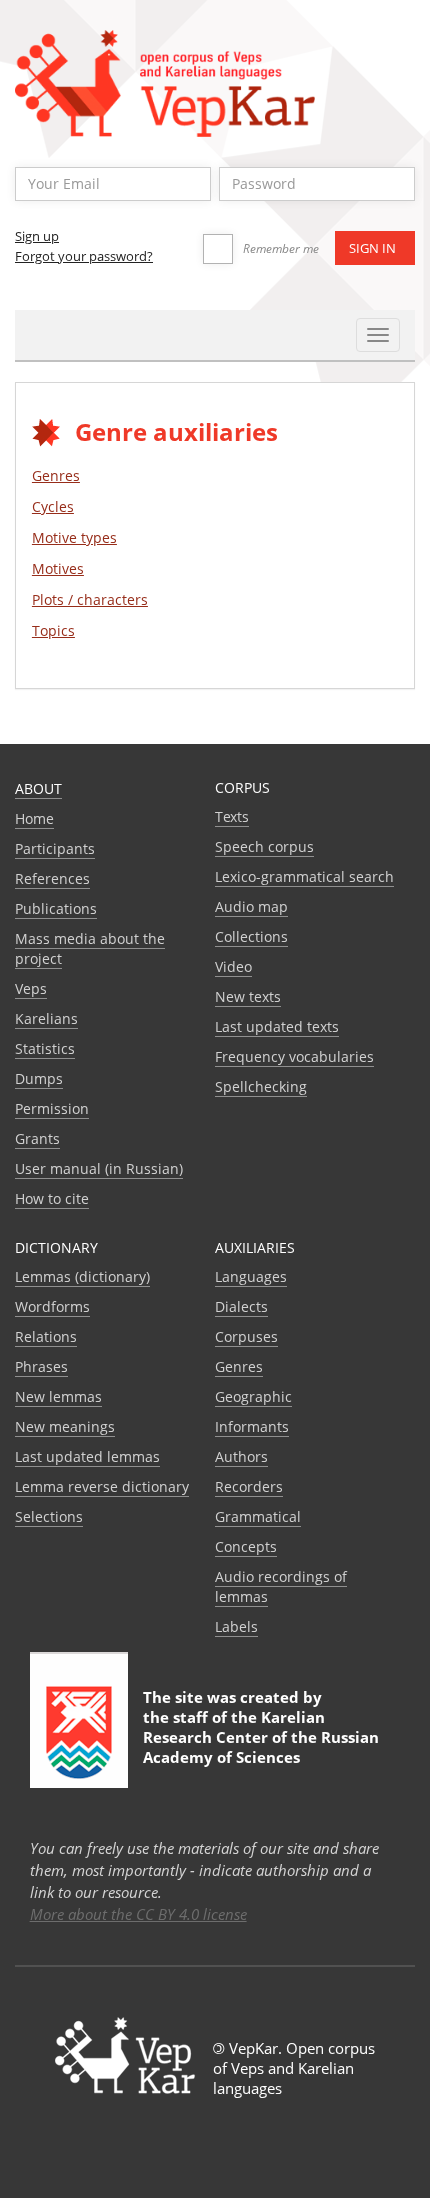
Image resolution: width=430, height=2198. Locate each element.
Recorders (249, 1486)
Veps (31, 988)
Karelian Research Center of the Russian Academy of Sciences (261, 1737)
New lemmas (58, 1396)
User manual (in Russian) (99, 1168)
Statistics (45, 1048)
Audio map (251, 906)
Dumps (39, 1078)
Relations (46, 1336)
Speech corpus (264, 846)
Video (233, 966)
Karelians (46, 1018)
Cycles (53, 506)
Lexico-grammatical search (304, 876)
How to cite (52, 1198)
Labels (236, 1626)
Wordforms (52, 1306)
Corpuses (246, 1336)
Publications (56, 908)
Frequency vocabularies (294, 1056)
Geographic (253, 1396)
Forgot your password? (84, 256)
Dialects (241, 1306)
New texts (248, 996)
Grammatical (258, 1516)
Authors (241, 1456)
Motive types (74, 537)
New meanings (65, 1426)
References (52, 878)
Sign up (37, 236)
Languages (251, 1276)
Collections (251, 936)
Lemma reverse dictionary (102, 1486)
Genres (56, 475)
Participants (55, 848)
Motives (58, 568)
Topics (53, 630)
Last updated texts (277, 1026)
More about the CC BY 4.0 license (138, 1914)
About (38, 788)
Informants (252, 1426)
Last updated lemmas (87, 1456)
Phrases (41, 1366)
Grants (37, 1138)
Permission (52, 1108)
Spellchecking (261, 1086)
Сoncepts (246, 1546)
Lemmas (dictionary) (82, 1276)
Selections (49, 1516)
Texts (232, 816)
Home (34, 818)
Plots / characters (90, 599)
